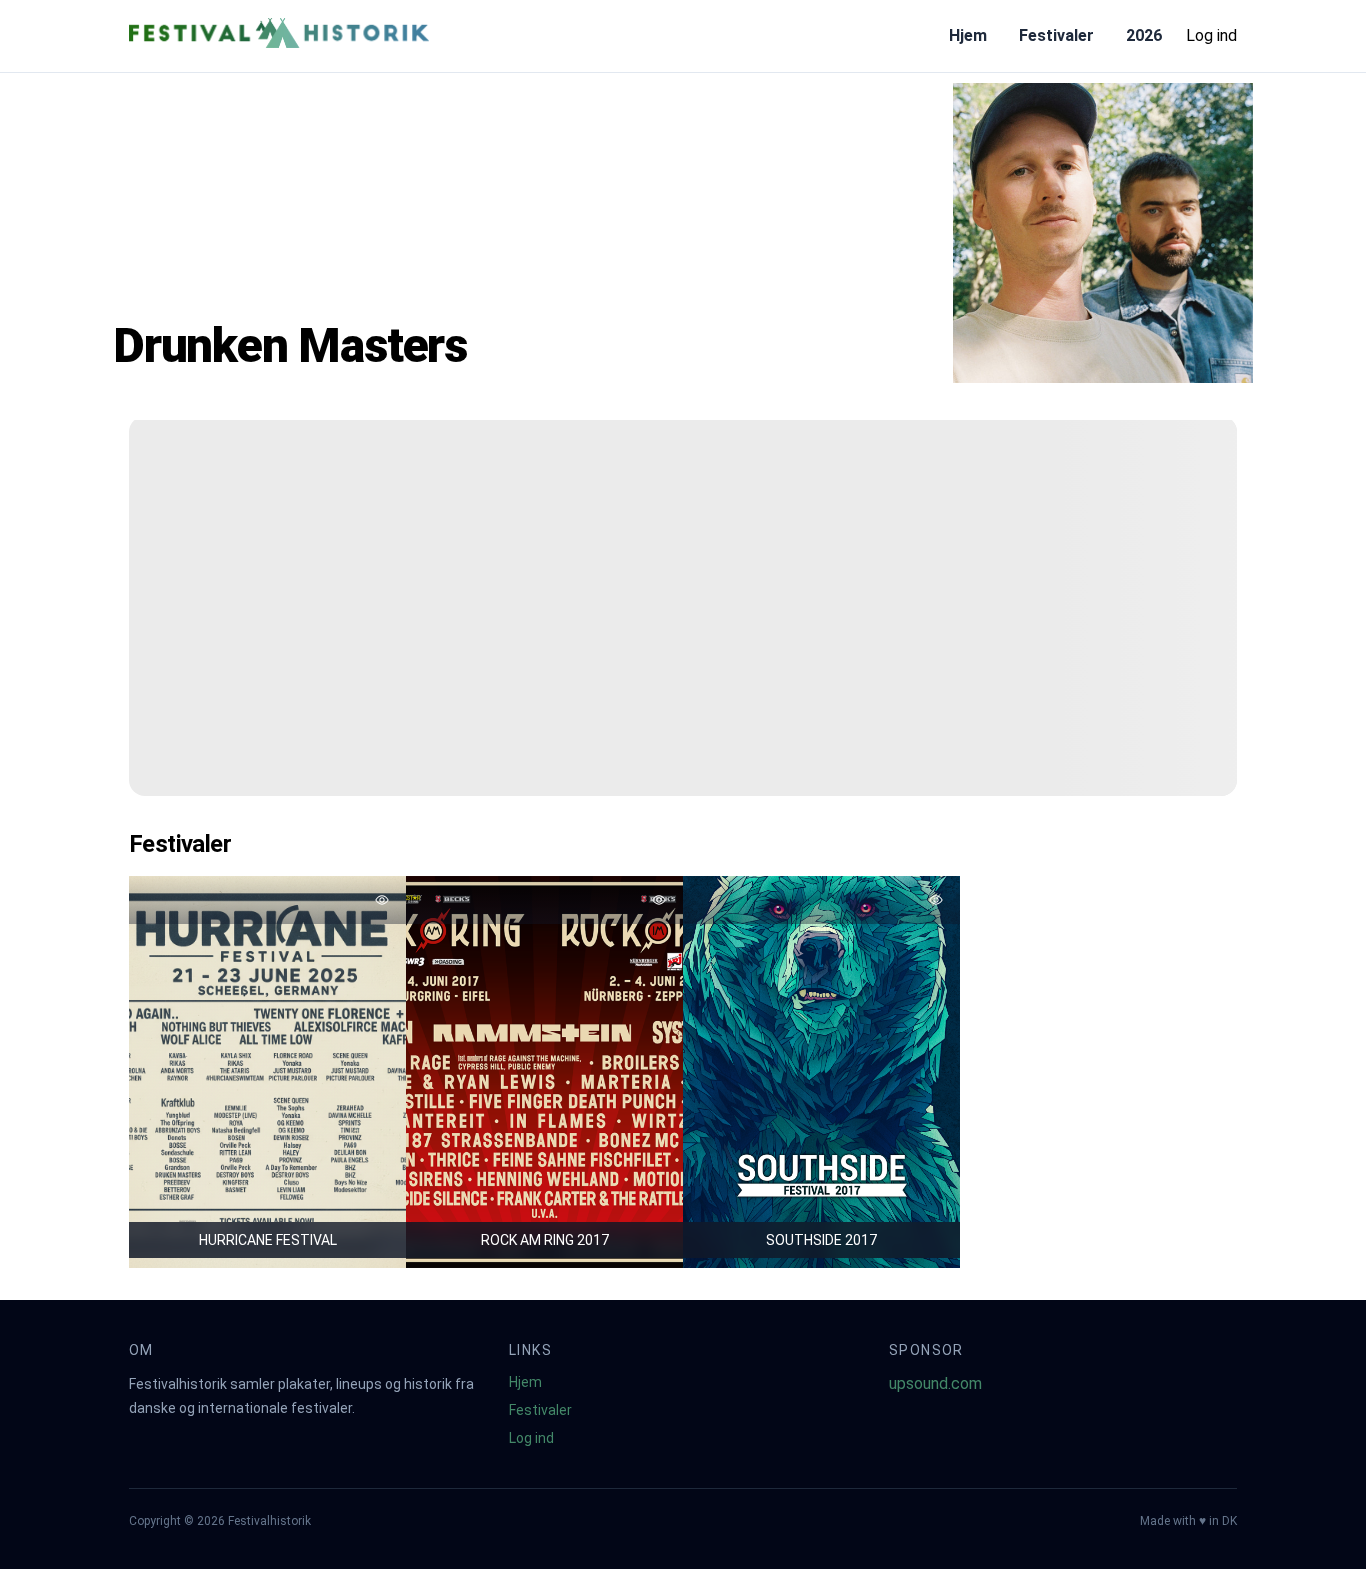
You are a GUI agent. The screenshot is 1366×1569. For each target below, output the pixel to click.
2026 (1144, 35)
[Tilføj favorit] (382, 900)
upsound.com (935, 1383)
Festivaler (1056, 35)
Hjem (968, 35)
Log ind (1211, 35)
